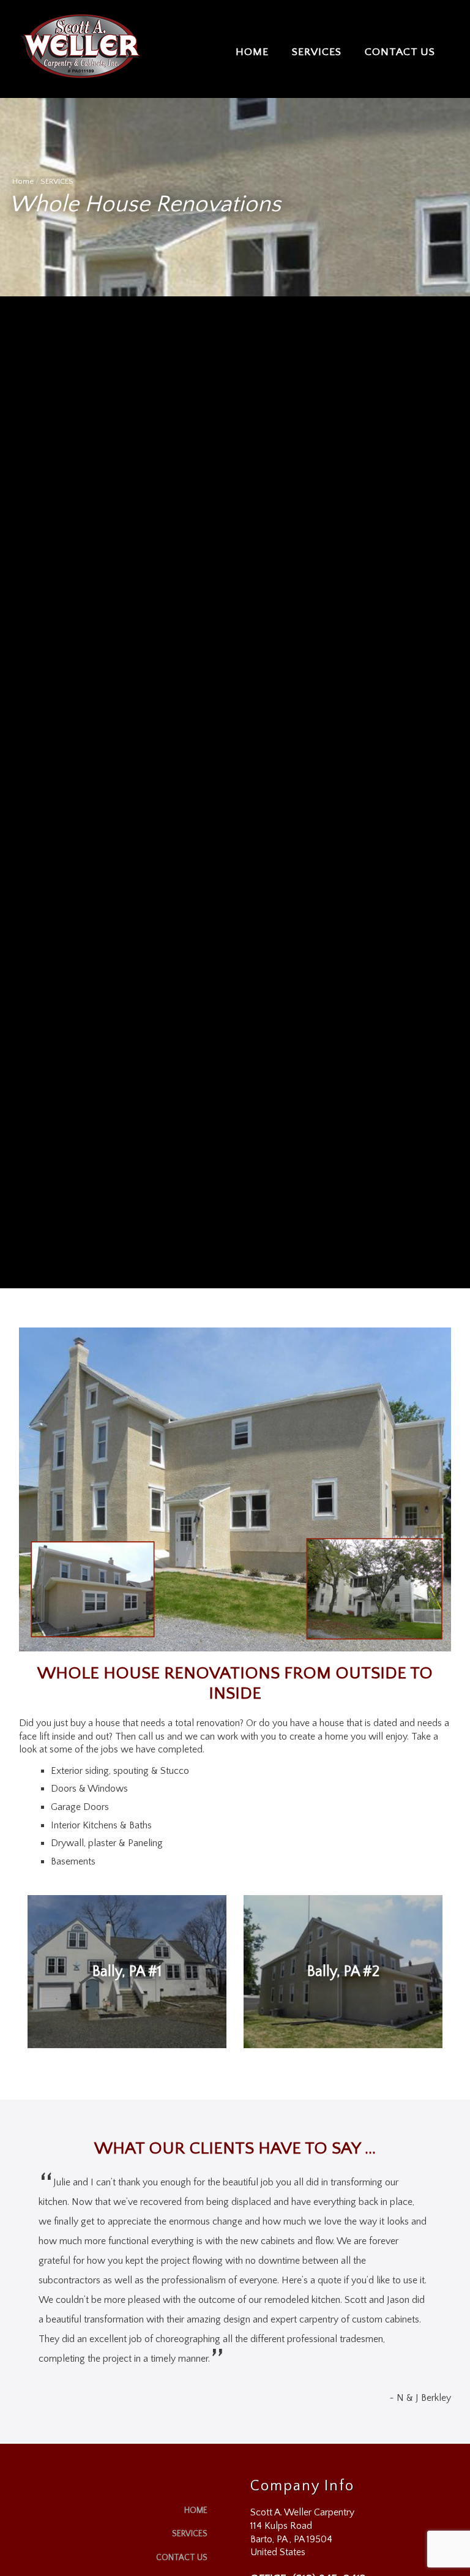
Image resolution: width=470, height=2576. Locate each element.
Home (23, 181)
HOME (252, 52)
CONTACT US (400, 52)
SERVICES (317, 52)
